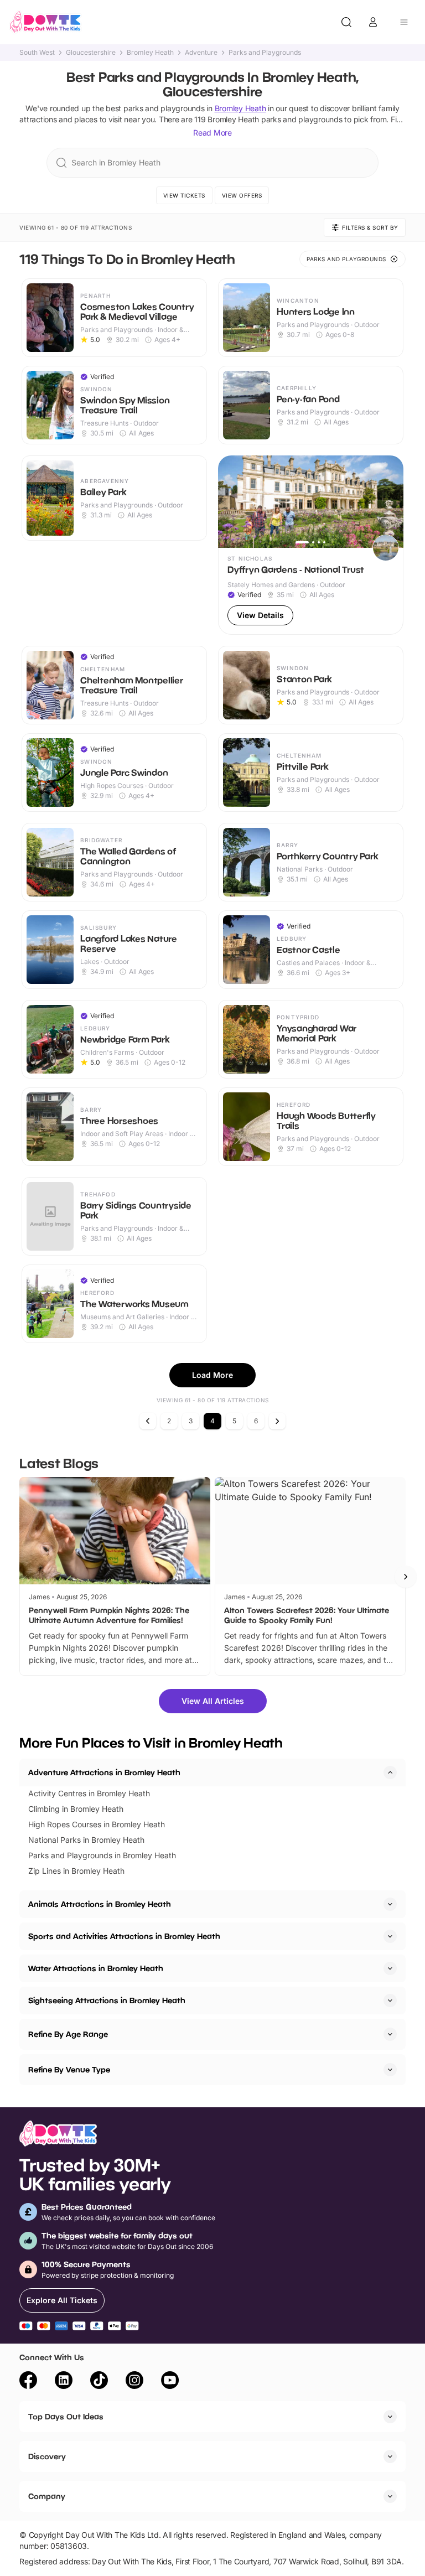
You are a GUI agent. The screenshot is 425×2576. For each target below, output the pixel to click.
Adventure (201, 53)
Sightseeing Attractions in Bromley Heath (107, 2000)
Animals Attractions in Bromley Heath (100, 1904)
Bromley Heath (150, 53)
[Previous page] (148, 1421)
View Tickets (184, 195)
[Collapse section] (390, 1772)
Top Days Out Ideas (66, 2416)
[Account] (373, 22)
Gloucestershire (91, 53)
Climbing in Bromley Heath (76, 1809)
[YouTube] (170, 2382)
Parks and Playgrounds (265, 53)
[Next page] (277, 1421)
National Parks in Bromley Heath (86, 1840)
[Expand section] (390, 1904)
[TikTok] (99, 2382)
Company (47, 2496)
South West (37, 53)
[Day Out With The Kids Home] (45, 22)
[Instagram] (134, 2382)
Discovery (47, 2456)
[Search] (346, 22)
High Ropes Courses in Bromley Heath (97, 1824)
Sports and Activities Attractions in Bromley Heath (124, 1936)
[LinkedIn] (64, 2382)
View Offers (242, 195)
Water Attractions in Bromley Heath (96, 1968)
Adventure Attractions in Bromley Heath (104, 1772)
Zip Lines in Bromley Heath (76, 1871)
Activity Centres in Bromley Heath (89, 1793)
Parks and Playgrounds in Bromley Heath (102, 1855)
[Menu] (404, 22)
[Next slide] (406, 1577)
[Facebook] (28, 2382)
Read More (212, 133)
